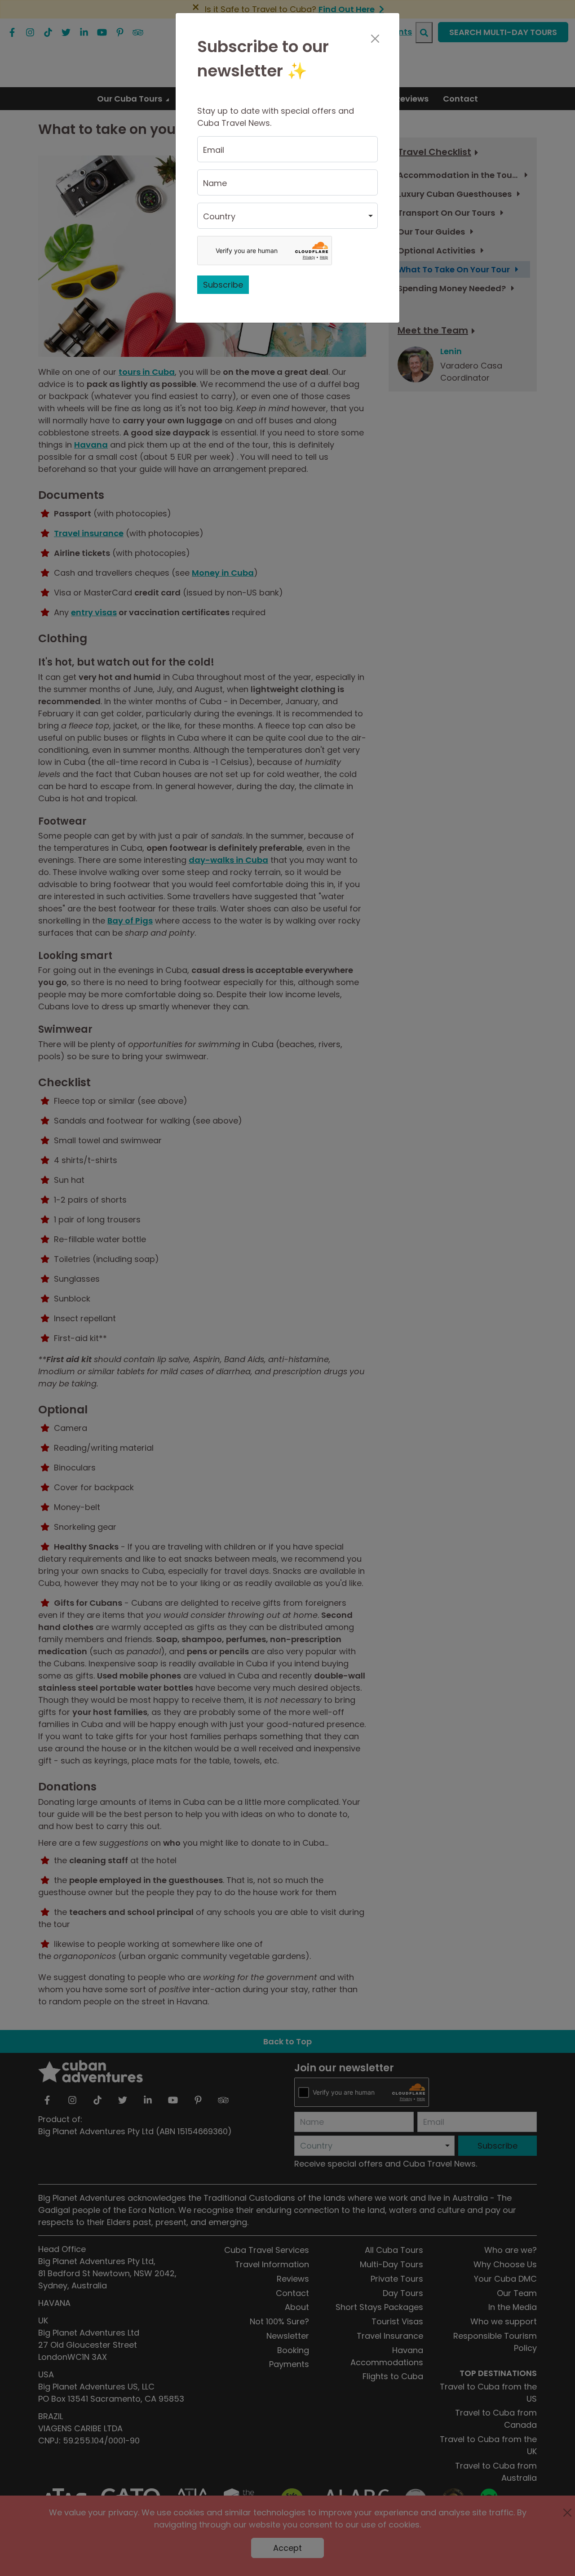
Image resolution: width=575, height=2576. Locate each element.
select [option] (215, 220)
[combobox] (287, 216)
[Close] (375, 39)
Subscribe (223, 285)
